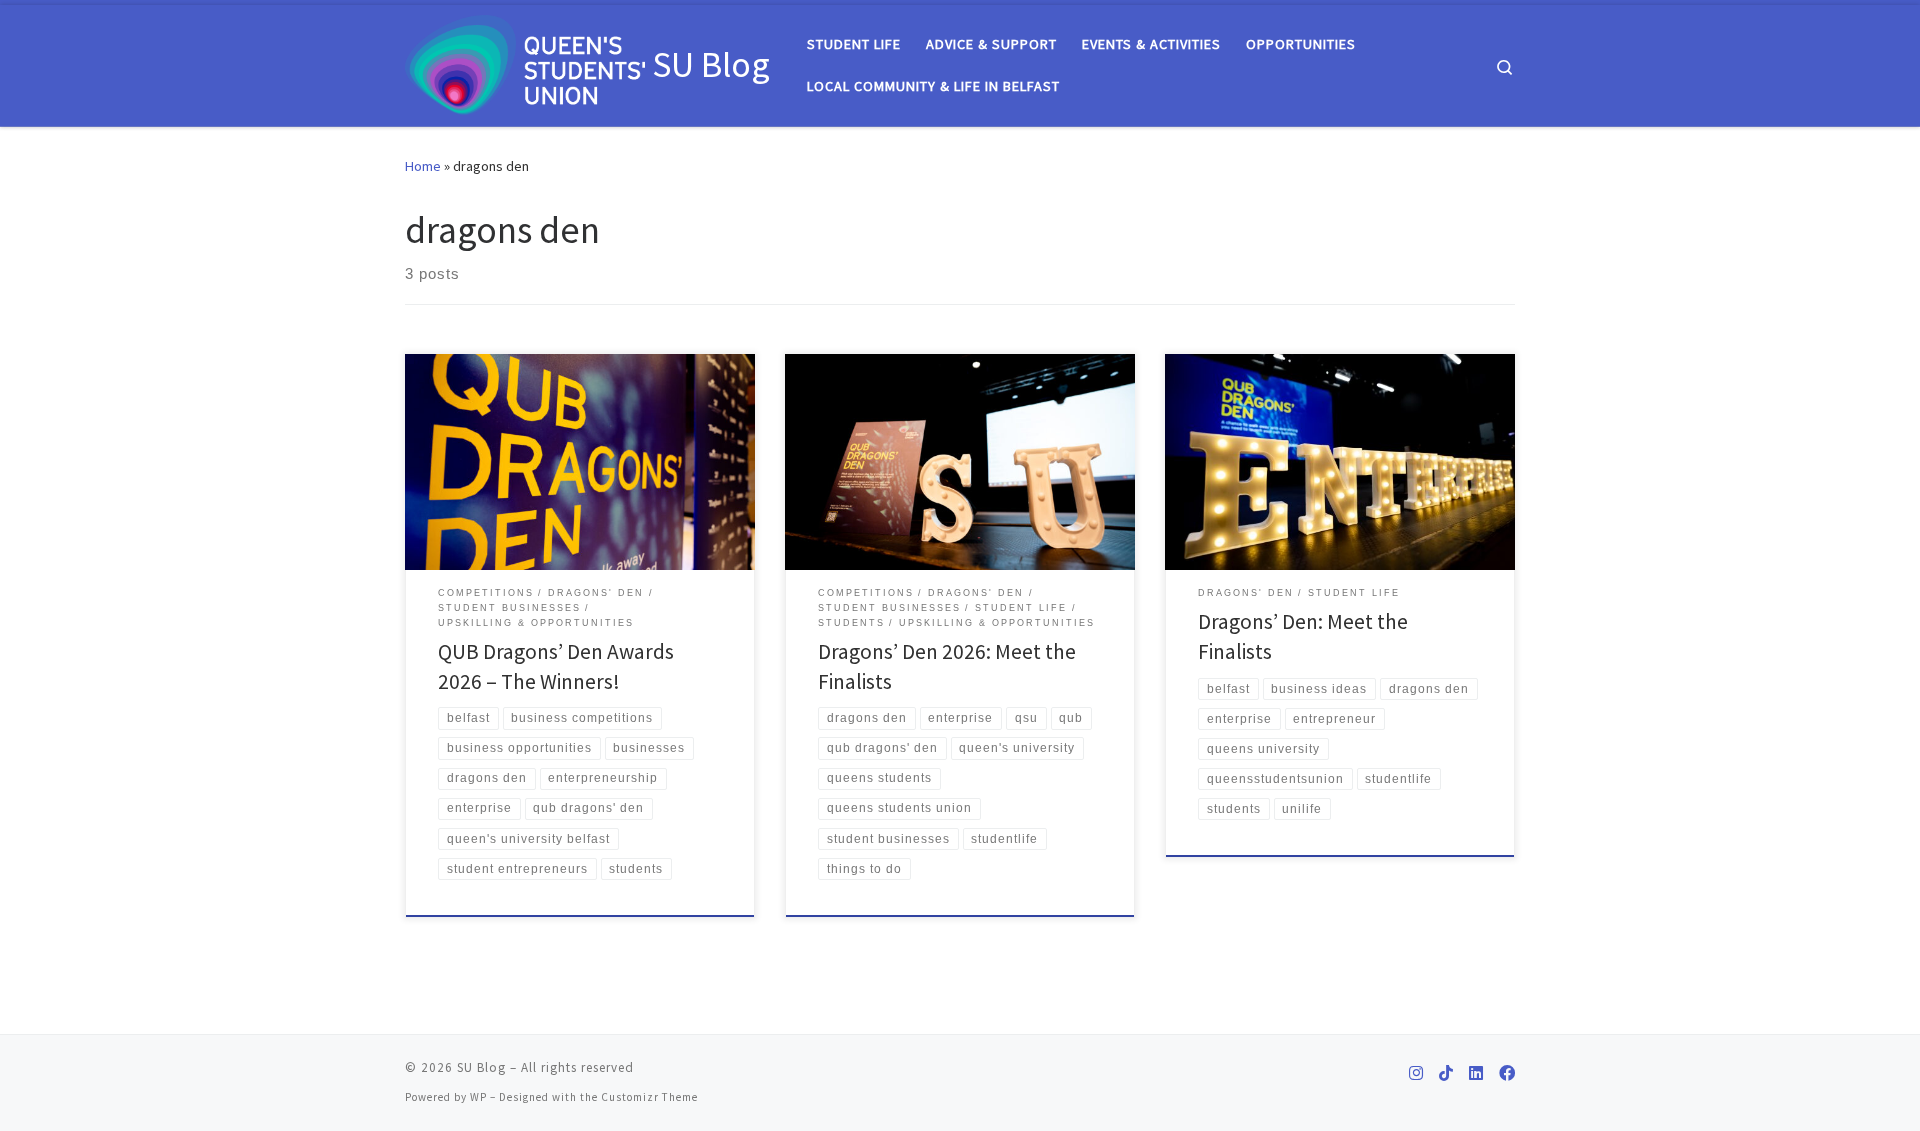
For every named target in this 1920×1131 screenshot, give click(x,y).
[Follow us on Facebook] (1507, 1073)
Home (423, 166)
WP (478, 1097)
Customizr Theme (649, 1097)
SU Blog (481, 1067)
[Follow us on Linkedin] (1476, 1073)
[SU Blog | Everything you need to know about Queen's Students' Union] (525, 61)
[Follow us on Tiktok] (1446, 1073)
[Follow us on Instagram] (1416, 1073)
